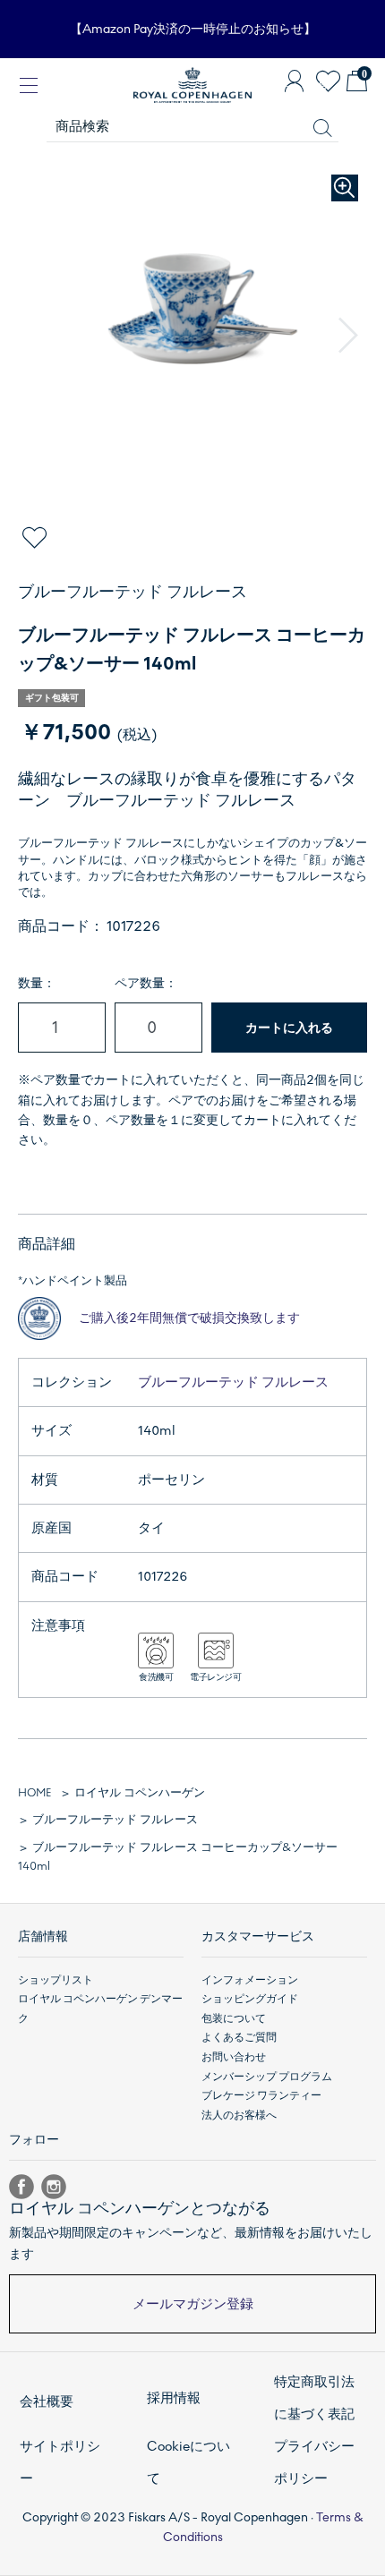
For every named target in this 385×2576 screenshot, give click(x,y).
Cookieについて (188, 2462)
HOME (34, 1793)
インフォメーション (250, 1980)
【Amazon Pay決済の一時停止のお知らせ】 (193, 29)
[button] (348, 336)
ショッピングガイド (250, 1999)
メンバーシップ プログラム (267, 2077)
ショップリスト (56, 1980)
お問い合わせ (234, 2057)
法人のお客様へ (239, 2115)
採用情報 (174, 2398)
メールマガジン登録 (193, 2304)
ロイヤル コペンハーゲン (140, 1793)
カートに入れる (289, 1028)
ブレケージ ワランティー (261, 2095)
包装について (234, 2018)
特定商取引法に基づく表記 (314, 2398)
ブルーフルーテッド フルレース (233, 1382)
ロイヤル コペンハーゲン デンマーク (100, 2009)
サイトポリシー (60, 2462)
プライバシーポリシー (314, 2462)
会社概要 (47, 2401)
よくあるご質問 (239, 2037)
